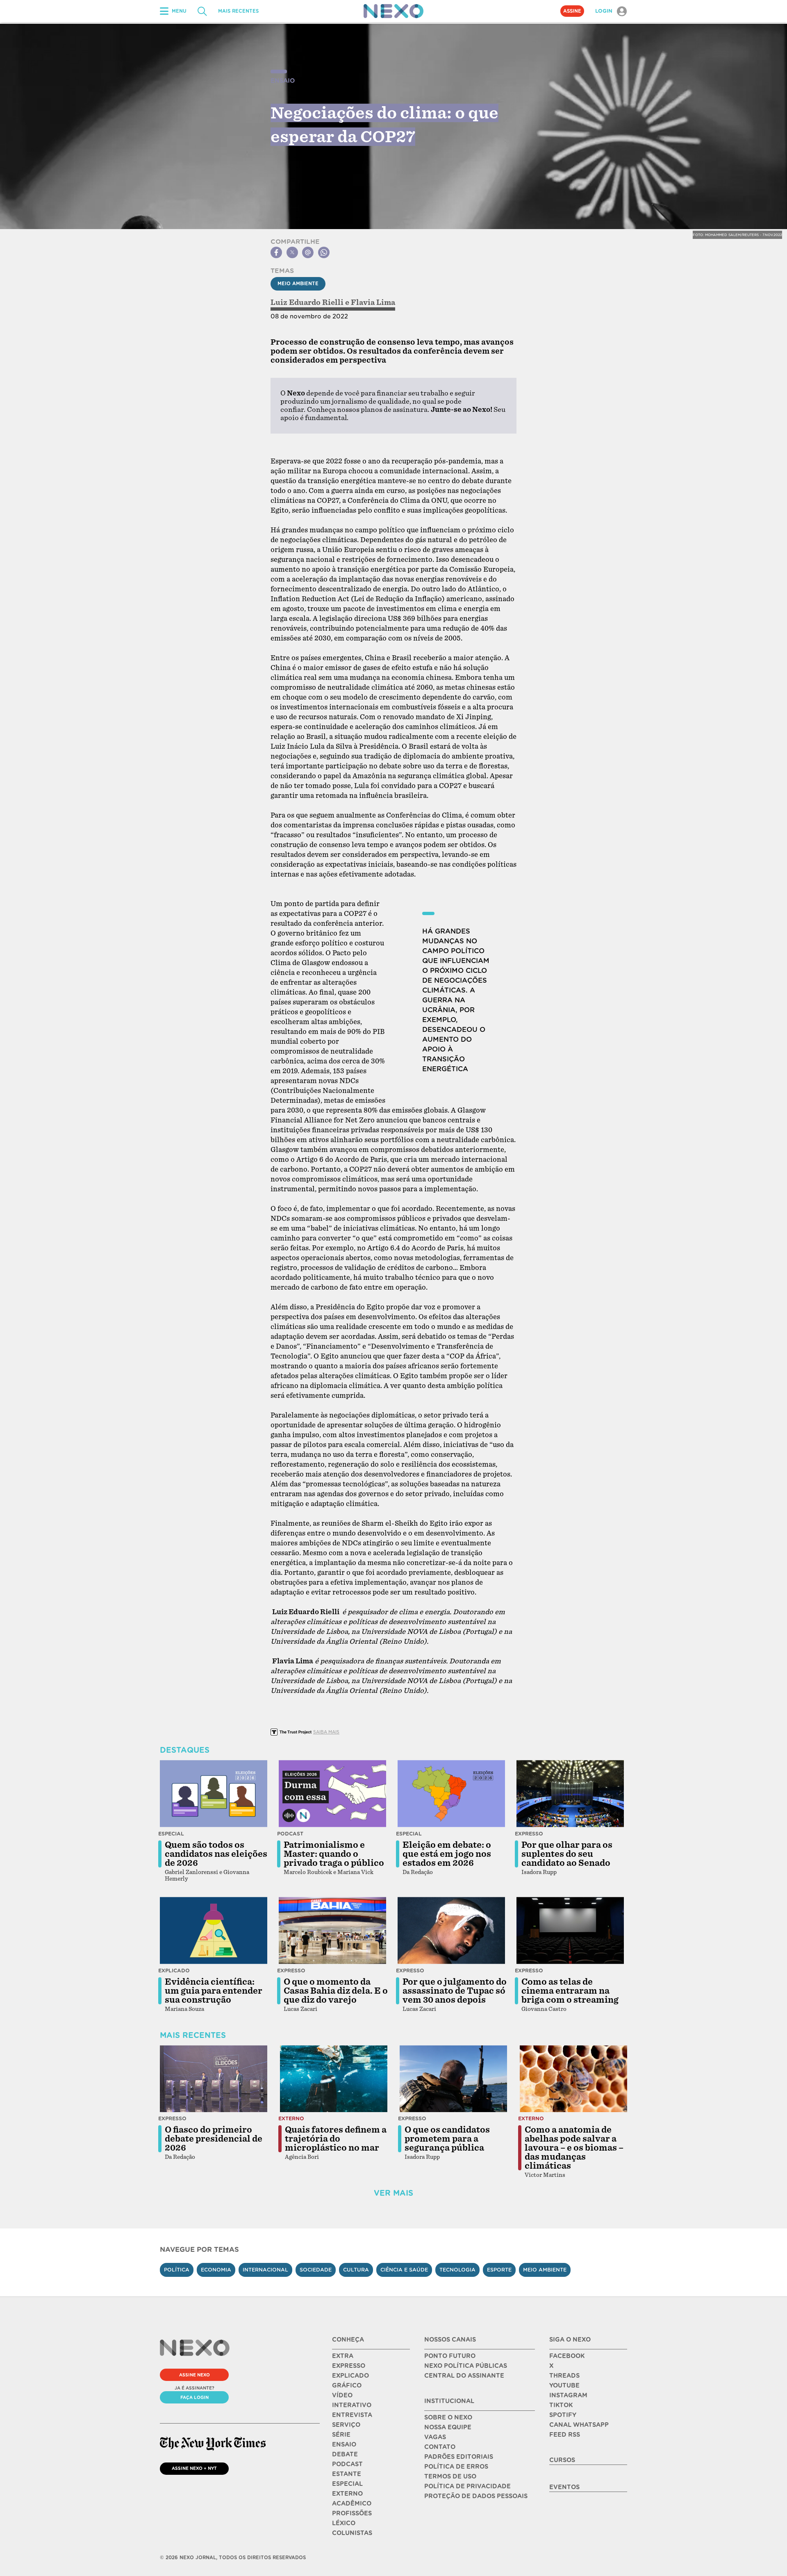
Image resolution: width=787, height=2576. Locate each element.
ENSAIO (344, 2444)
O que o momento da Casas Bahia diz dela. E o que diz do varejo (336, 1991)
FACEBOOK (567, 2356)
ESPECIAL (347, 2484)
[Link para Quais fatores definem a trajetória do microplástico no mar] (334, 2079)
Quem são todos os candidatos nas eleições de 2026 (216, 1854)
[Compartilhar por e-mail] (308, 252)
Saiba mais (326, 1732)
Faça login (194, 2397)
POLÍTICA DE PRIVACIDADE (467, 2486)
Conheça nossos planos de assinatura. (368, 410)
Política (177, 2270)
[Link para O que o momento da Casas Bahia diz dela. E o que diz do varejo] (332, 1931)
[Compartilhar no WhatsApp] (324, 252)
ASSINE (572, 11)
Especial (171, 1834)
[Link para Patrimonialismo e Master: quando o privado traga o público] (332, 1794)
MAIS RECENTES (238, 11)
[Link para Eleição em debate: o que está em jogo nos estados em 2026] (451, 1794)
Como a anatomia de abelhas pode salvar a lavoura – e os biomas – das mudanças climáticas (574, 2148)
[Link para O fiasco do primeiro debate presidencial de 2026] (214, 2079)
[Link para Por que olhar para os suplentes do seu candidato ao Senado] (570, 1794)
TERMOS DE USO (450, 2476)
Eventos (564, 2487)
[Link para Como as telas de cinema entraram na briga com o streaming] (570, 1931)
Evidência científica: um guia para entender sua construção (214, 1991)
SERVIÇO (346, 2425)
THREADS (564, 2376)
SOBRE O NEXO (448, 2417)
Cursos (562, 2460)
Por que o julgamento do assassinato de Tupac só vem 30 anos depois (455, 1991)
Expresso (529, 1834)
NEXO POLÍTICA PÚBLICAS (466, 2366)
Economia (216, 2270)
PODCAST (347, 2464)
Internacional (265, 2270)
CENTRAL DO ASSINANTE (464, 2376)
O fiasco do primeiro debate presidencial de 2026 (214, 2139)
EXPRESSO (349, 2366)
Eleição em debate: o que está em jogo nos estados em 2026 (447, 1854)
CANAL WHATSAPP (579, 2425)
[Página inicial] (393, 11)
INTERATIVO (352, 2405)
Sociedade (316, 2270)
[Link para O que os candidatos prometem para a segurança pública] (453, 2079)
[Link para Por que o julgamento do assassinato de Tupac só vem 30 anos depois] (451, 1931)
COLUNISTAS (352, 2533)
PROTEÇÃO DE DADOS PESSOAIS (476, 2496)
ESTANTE (347, 2474)
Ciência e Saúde (404, 2270)
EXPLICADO (350, 2376)
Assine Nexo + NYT (194, 2468)
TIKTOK (561, 2405)
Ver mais (393, 2193)
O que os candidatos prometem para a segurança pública (447, 2139)
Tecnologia (457, 2270)
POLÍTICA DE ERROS (456, 2467)
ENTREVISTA (352, 2415)
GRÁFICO (347, 2385)
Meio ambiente (545, 2270)
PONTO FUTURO (450, 2356)
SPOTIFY (563, 2415)
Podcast (290, 1834)
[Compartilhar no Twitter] (292, 252)
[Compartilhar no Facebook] (276, 252)
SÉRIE (341, 2435)
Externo (291, 2118)
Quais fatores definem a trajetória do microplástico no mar (336, 2139)
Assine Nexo (194, 2375)
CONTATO (440, 2447)
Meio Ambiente (298, 284)
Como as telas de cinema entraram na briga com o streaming (570, 1991)
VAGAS (435, 2437)
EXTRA (343, 2356)
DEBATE (345, 2454)
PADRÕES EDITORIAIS (459, 2457)
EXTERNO (347, 2494)
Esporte (499, 2270)
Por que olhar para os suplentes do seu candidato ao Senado (567, 1854)
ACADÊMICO (352, 2503)
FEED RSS (565, 2435)
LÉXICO (344, 2523)
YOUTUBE (564, 2385)
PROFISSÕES (352, 2513)
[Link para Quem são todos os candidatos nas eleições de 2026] (214, 1794)
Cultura (356, 2270)
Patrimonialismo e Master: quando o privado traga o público (334, 1854)
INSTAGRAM (568, 2395)
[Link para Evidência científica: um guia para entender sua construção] (214, 1931)
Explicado (174, 1971)
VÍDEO (342, 2395)
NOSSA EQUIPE (448, 2427)
